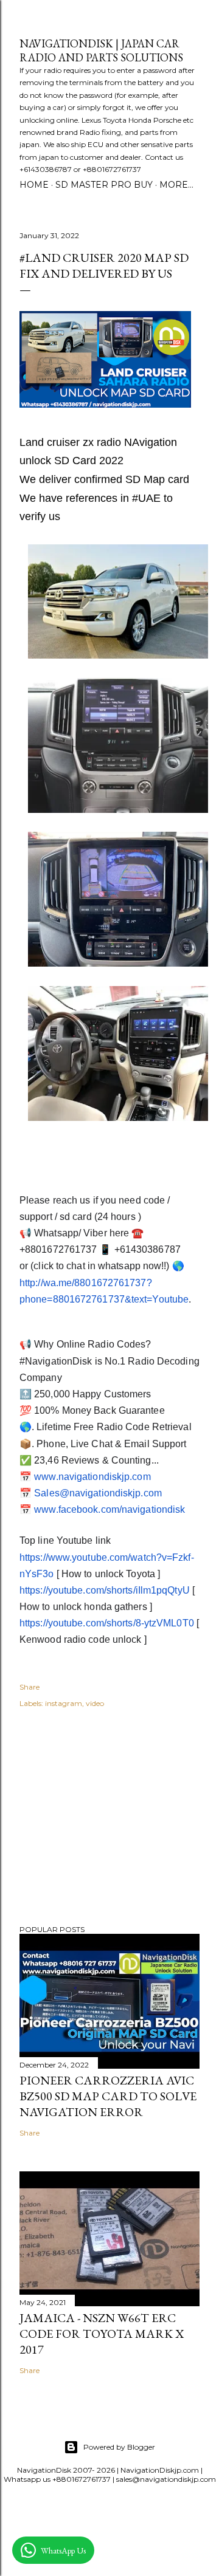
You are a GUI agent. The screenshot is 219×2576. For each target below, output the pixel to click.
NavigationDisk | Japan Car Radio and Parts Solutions (101, 50)
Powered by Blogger (119, 2447)
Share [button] (30, 1687)
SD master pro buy (104, 185)
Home (34, 185)
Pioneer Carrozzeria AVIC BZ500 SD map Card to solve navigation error (108, 2096)
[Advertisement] (109, 1818)
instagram (64, 1703)
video (95, 1703)
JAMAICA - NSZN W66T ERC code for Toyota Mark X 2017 (102, 2334)
